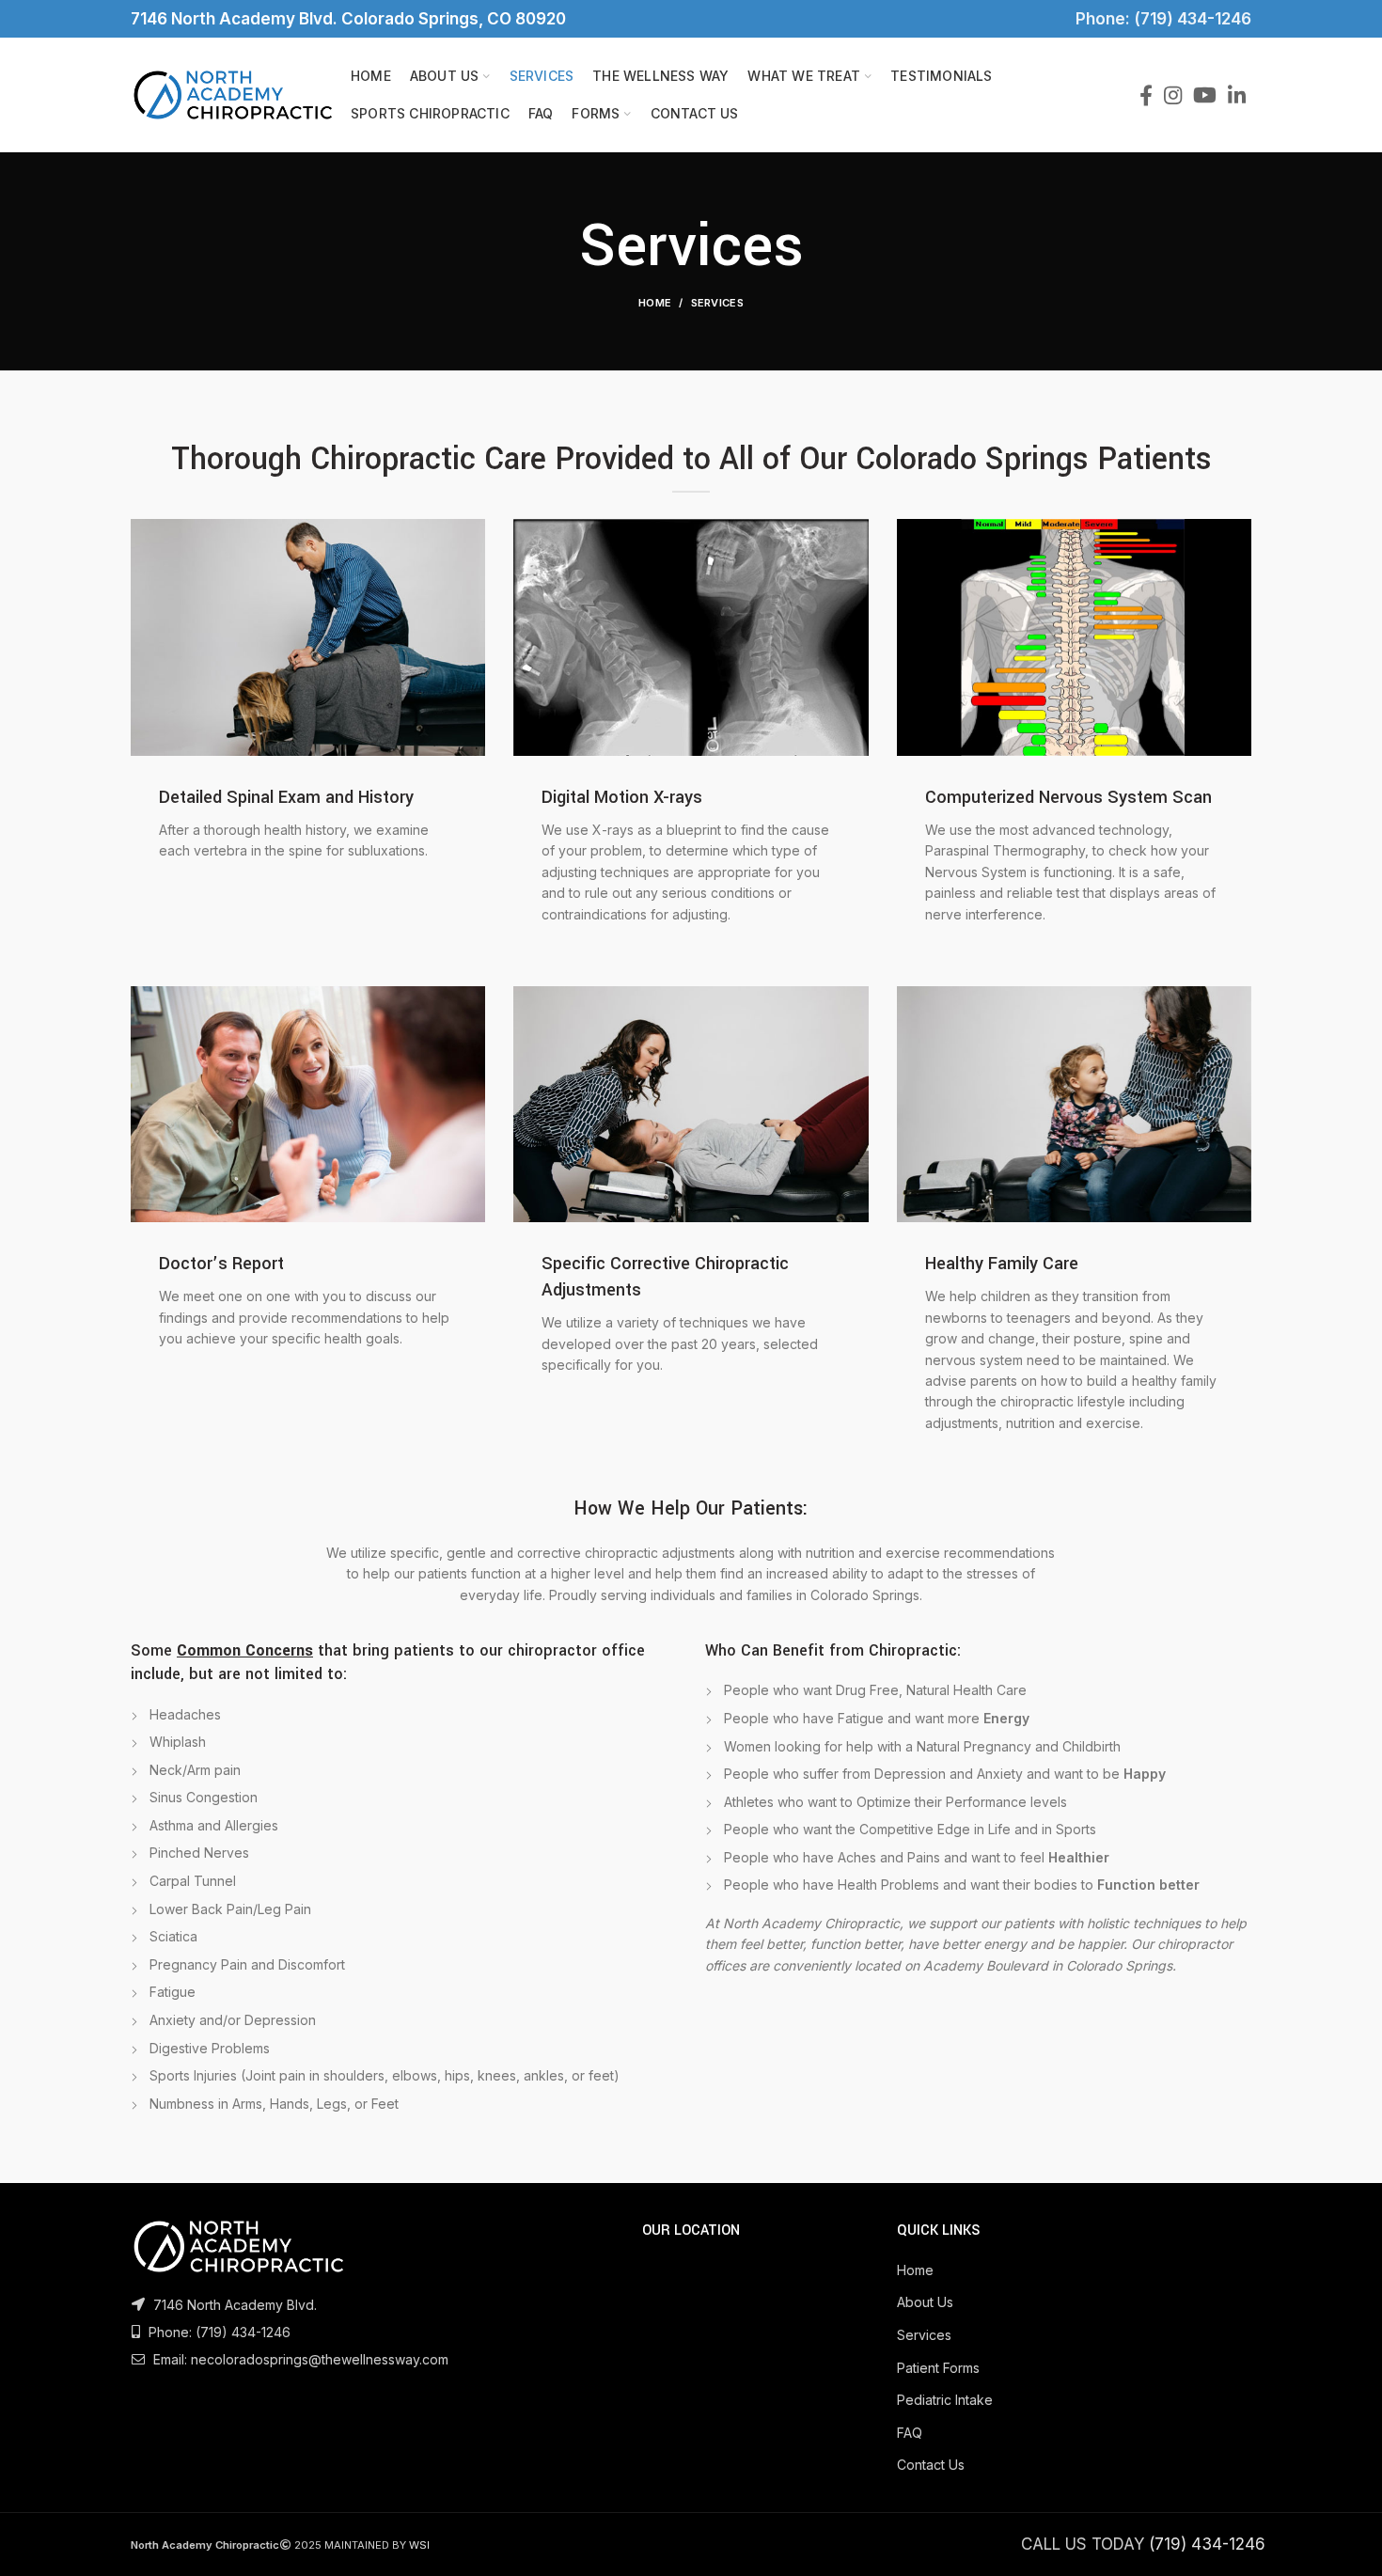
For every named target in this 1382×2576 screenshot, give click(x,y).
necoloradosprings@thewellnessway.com (320, 2359)
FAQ (910, 2433)
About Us (925, 2302)
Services (924, 2335)
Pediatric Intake (945, 2400)
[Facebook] (1146, 95)
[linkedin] (1237, 95)
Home (655, 303)
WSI (419, 2545)
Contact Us (931, 2465)
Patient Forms (938, 2368)
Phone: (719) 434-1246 (1160, 19)
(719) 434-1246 (243, 2332)
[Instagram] (1173, 95)
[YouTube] (1205, 95)
